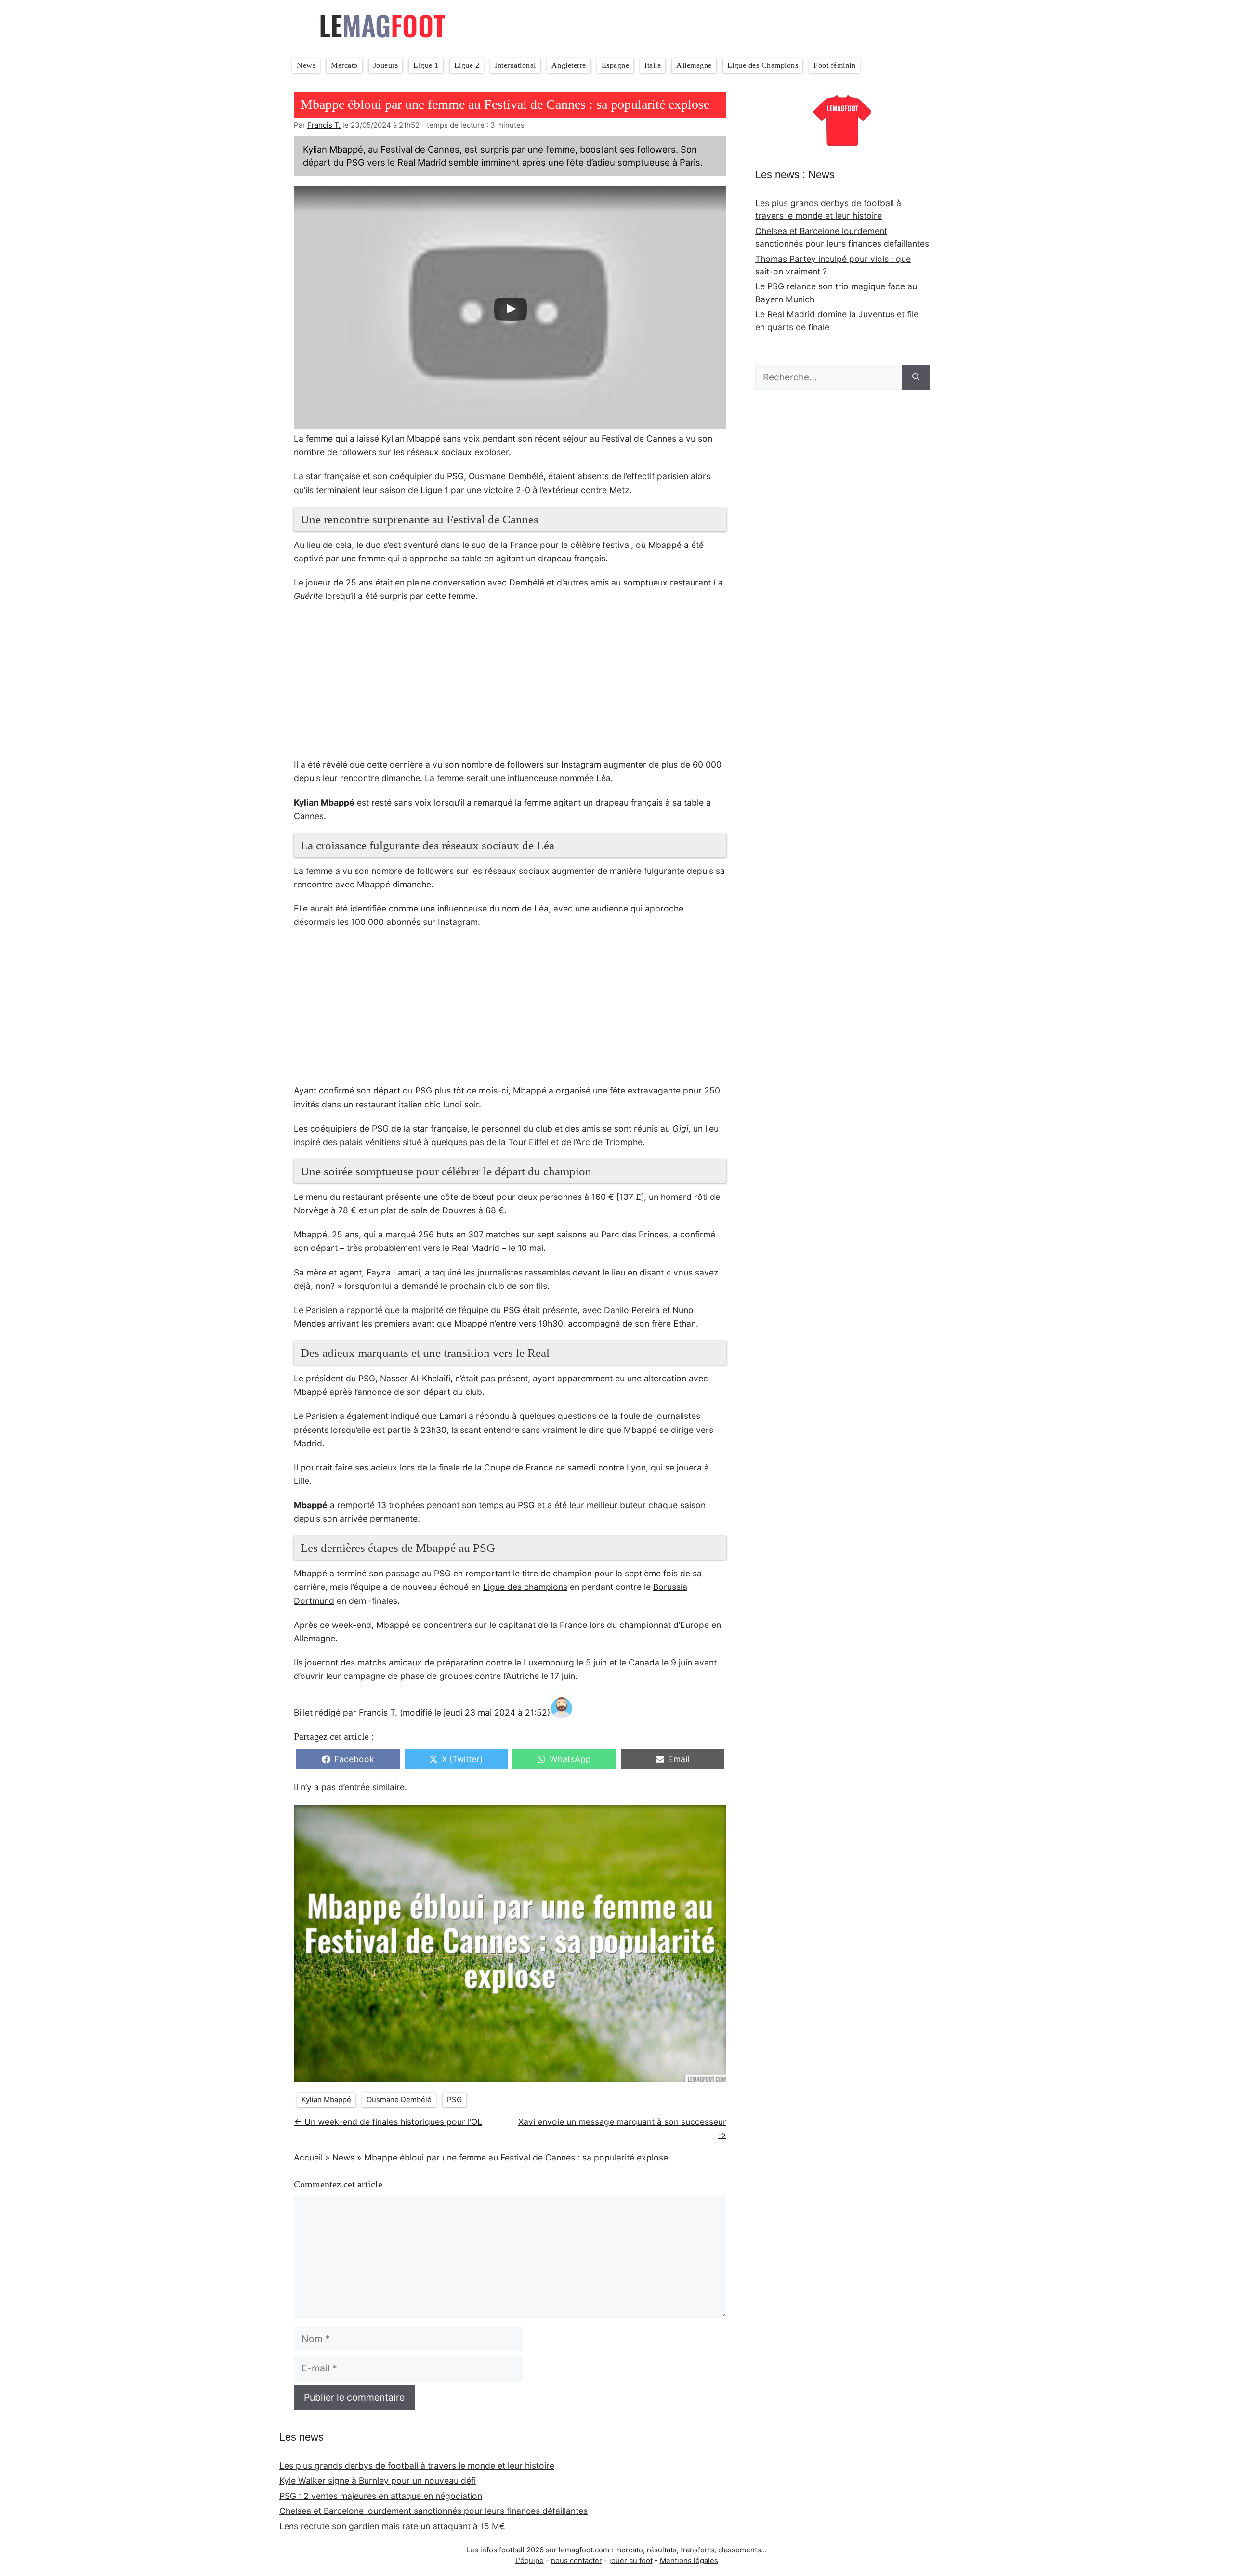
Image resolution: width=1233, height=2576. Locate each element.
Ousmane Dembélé (399, 2100)
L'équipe (530, 2560)
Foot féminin (834, 65)
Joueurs (386, 65)
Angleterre (569, 65)
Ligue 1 (426, 65)
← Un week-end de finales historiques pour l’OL (388, 2122)
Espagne (616, 65)
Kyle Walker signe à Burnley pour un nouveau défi (378, 2480)
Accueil (308, 2157)
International (515, 65)
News (306, 65)
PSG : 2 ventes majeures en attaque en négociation (381, 2496)
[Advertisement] (510, 686)
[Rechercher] (916, 377)
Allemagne (694, 65)
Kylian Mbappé (326, 2100)
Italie (653, 65)
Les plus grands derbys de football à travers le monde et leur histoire (417, 2465)
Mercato (344, 65)
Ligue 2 (467, 65)
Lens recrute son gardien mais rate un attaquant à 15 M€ (392, 2526)
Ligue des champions (525, 1587)
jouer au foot (631, 2560)
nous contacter (577, 2560)
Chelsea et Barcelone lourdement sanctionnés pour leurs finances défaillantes (433, 2511)
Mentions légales (689, 2560)
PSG (454, 2100)
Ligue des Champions (763, 65)
